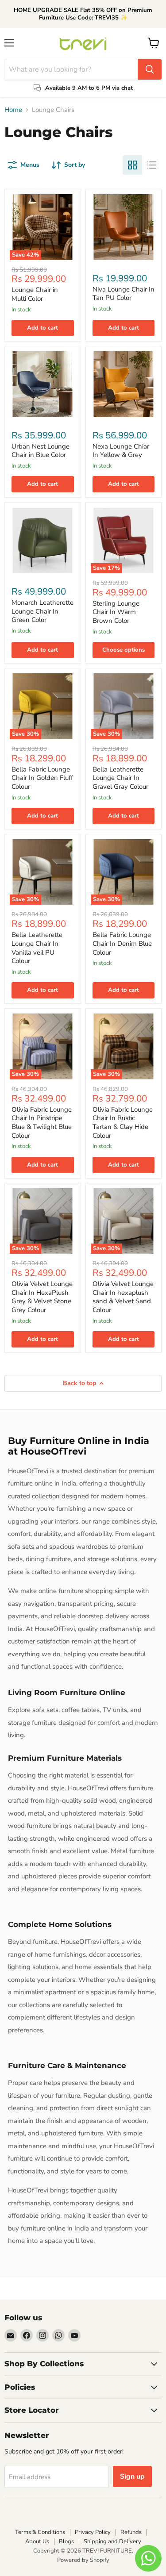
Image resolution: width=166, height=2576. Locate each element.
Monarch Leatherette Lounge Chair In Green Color (42, 611)
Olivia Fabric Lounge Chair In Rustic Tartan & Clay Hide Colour (123, 1123)
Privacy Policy (93, 2532)
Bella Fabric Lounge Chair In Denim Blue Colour (122, 943)
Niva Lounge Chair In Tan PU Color (124, 294)
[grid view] (132, 165)
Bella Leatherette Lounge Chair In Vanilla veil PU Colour (37, 948)
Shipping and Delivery (112, 2541)
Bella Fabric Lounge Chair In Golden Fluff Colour (42, 778)
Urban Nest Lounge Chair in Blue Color (41, 451)
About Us (37, 2541)
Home (13, 110)
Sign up (132, 2476)
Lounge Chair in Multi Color (35, 294)
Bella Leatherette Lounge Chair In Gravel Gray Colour (120, 778)
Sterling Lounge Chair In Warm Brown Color (116, 612)
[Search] (150, 69)
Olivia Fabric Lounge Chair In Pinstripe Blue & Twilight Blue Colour (42, 1123)
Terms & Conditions (40, 2532)
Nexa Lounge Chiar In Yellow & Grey (121, 451)
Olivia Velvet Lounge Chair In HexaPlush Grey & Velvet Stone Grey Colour (42, 1297)
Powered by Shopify (83, 2560)
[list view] (152, 165)
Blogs (66, 2541)
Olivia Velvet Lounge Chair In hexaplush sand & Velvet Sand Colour (123, 1297)
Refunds (131, 2532)
